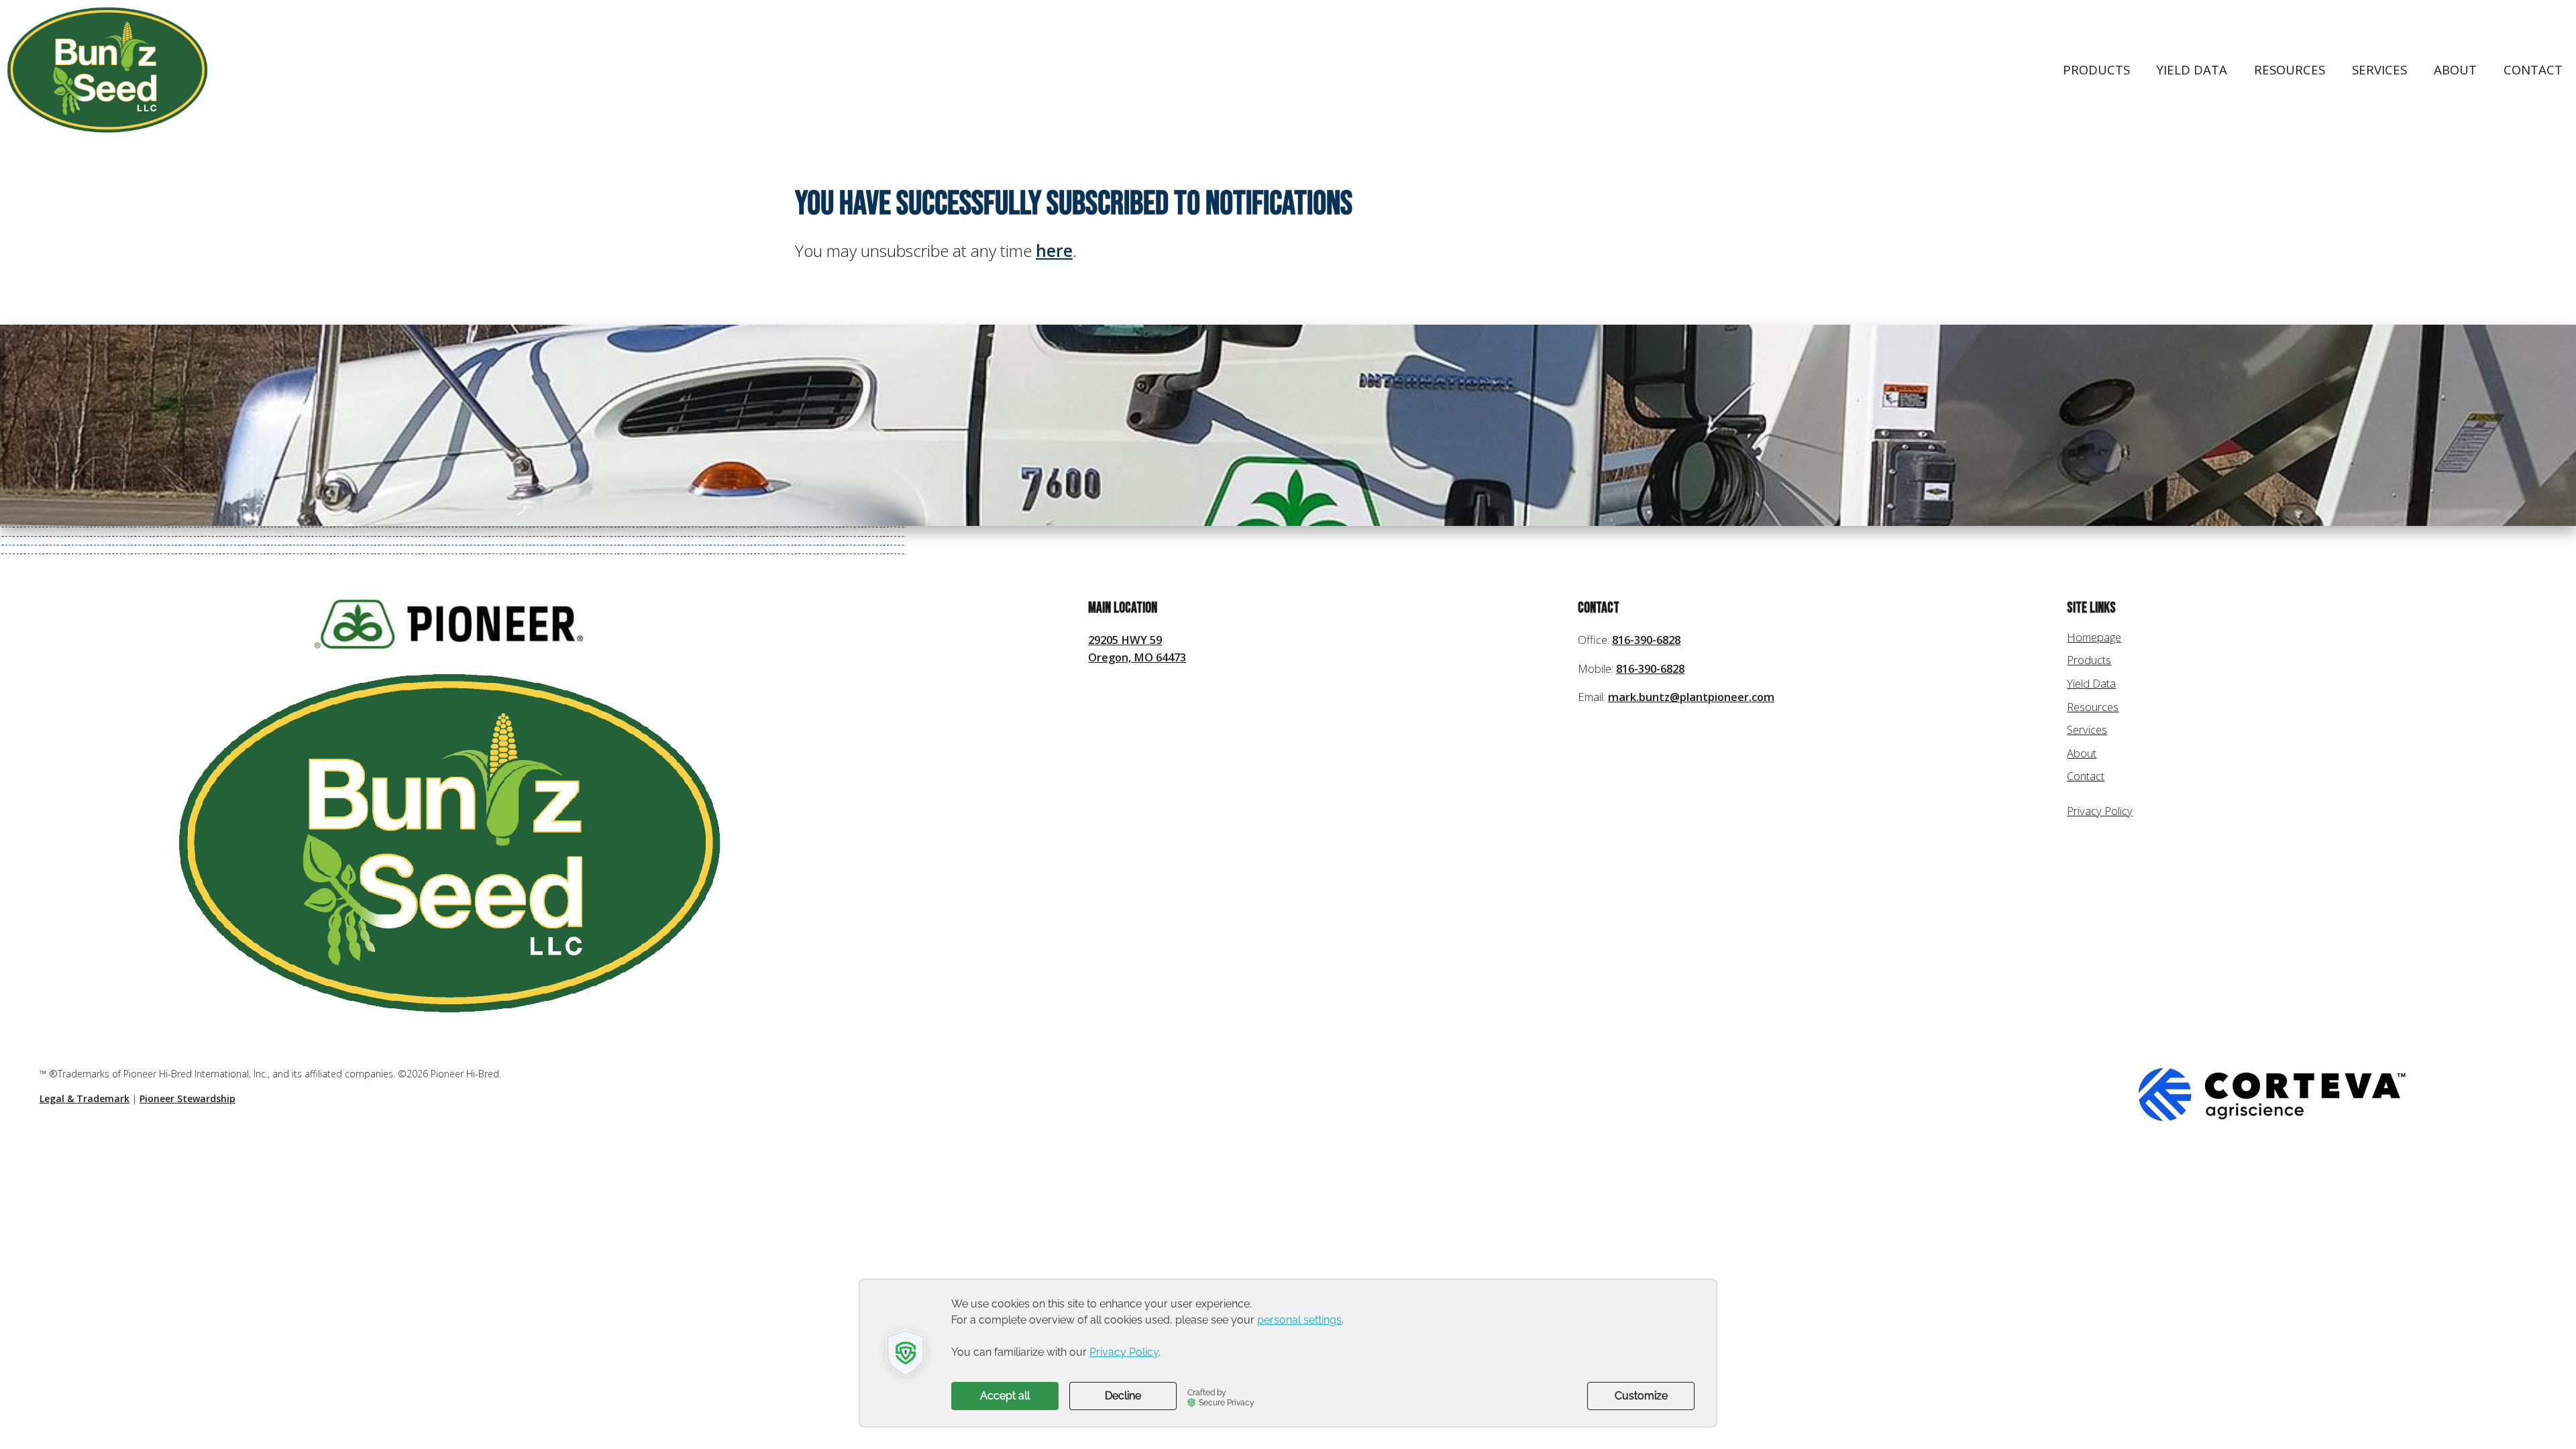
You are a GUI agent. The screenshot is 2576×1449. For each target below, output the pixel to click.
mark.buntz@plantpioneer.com (1691, 697)
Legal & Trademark (85, 1098)
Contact (2533, 69)
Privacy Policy (2100, 811)
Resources (2290, 69)
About (2455, 69)
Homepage (2094, 637)
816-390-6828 (1646, 640)
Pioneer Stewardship (187, 1098)
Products (2096, 69)
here (1054, 251)
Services (2379, 69)
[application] (1288, 1353)
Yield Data (2192, 69)
